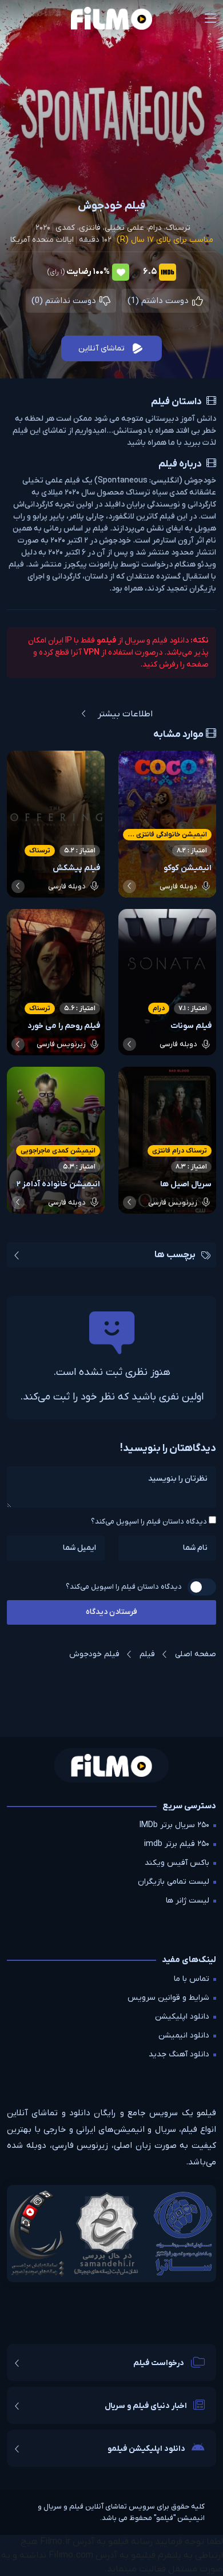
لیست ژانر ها (188, 1901)
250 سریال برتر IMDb (174, 1825)
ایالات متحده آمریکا (42, 240)
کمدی (65, 228)
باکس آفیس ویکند (177, 1863)
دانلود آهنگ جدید (179, 2054)
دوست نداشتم (65, 301)
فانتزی (90, 228)
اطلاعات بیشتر (125, 714)
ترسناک (178, 228)
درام (155, 228)
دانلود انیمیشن (184, 2035)
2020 (43, 228)
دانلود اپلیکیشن (182, 2017)
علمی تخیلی (124, 228)
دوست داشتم (159, 301)
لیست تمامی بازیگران (174, 1882)
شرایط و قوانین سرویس (168, 1998)
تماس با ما (192, 1979)
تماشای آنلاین (101, 348)
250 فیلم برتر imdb (177, 1844)
